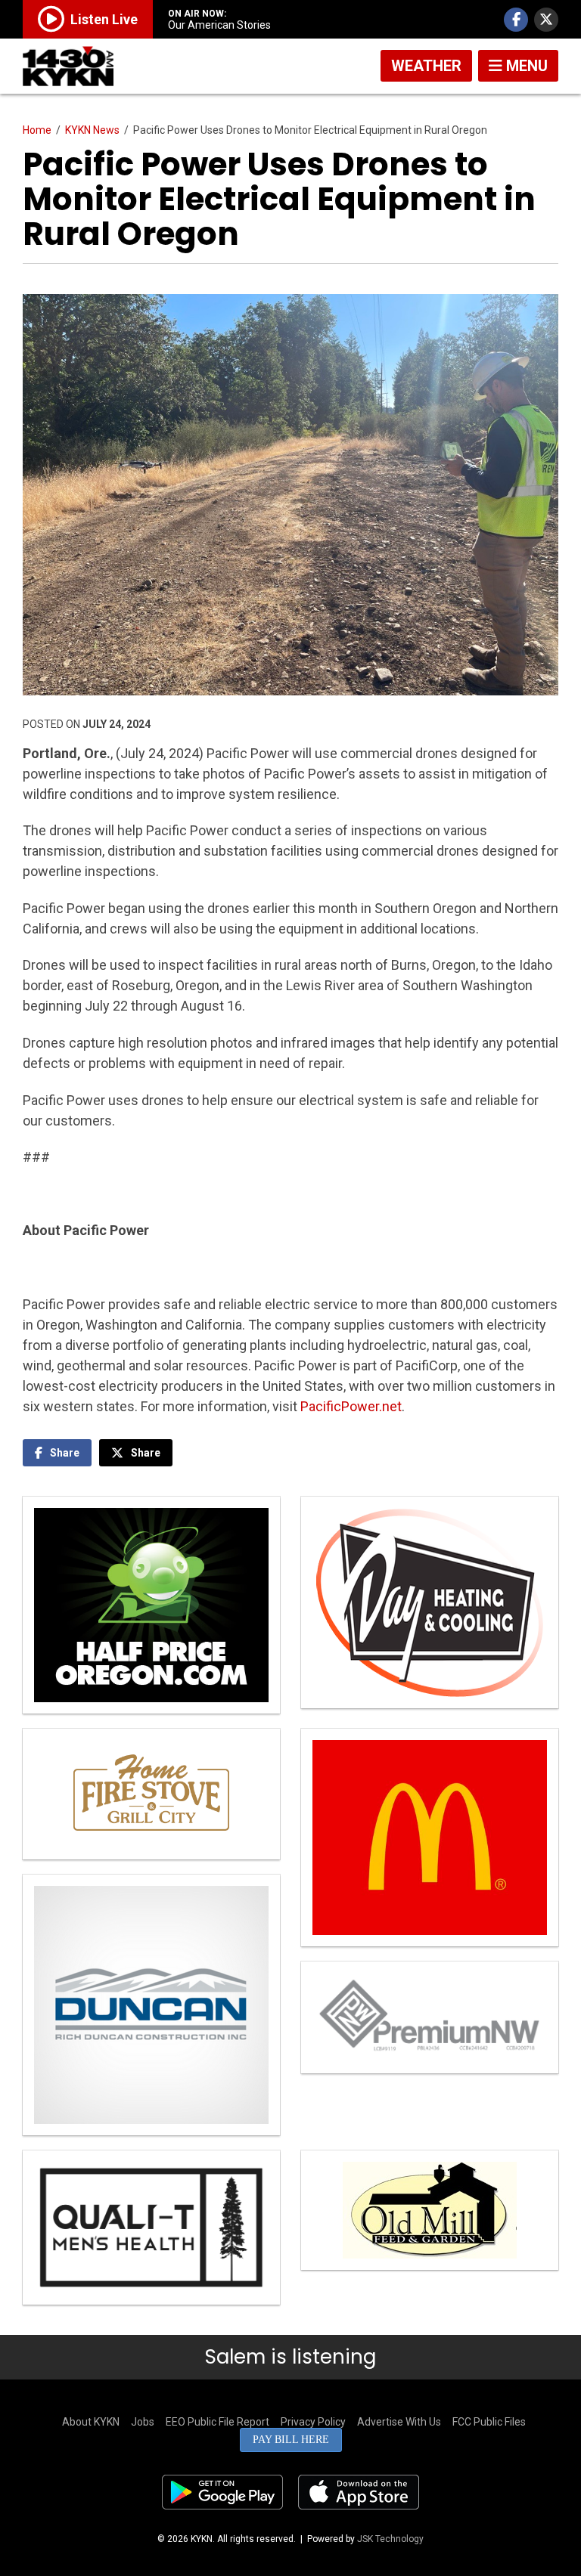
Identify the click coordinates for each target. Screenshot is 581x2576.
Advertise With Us (399, 2422)
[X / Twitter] (546, 20)
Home (37, 130)
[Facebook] (516, 20)
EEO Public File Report (217, 2422)
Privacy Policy (313, 2422)
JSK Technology (390, 2539)
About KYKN (91, 2422)
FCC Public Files (489, 2422)
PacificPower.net (351, 1406)
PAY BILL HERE (291, 2440)
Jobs (143, 2422)
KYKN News (92, 130)
